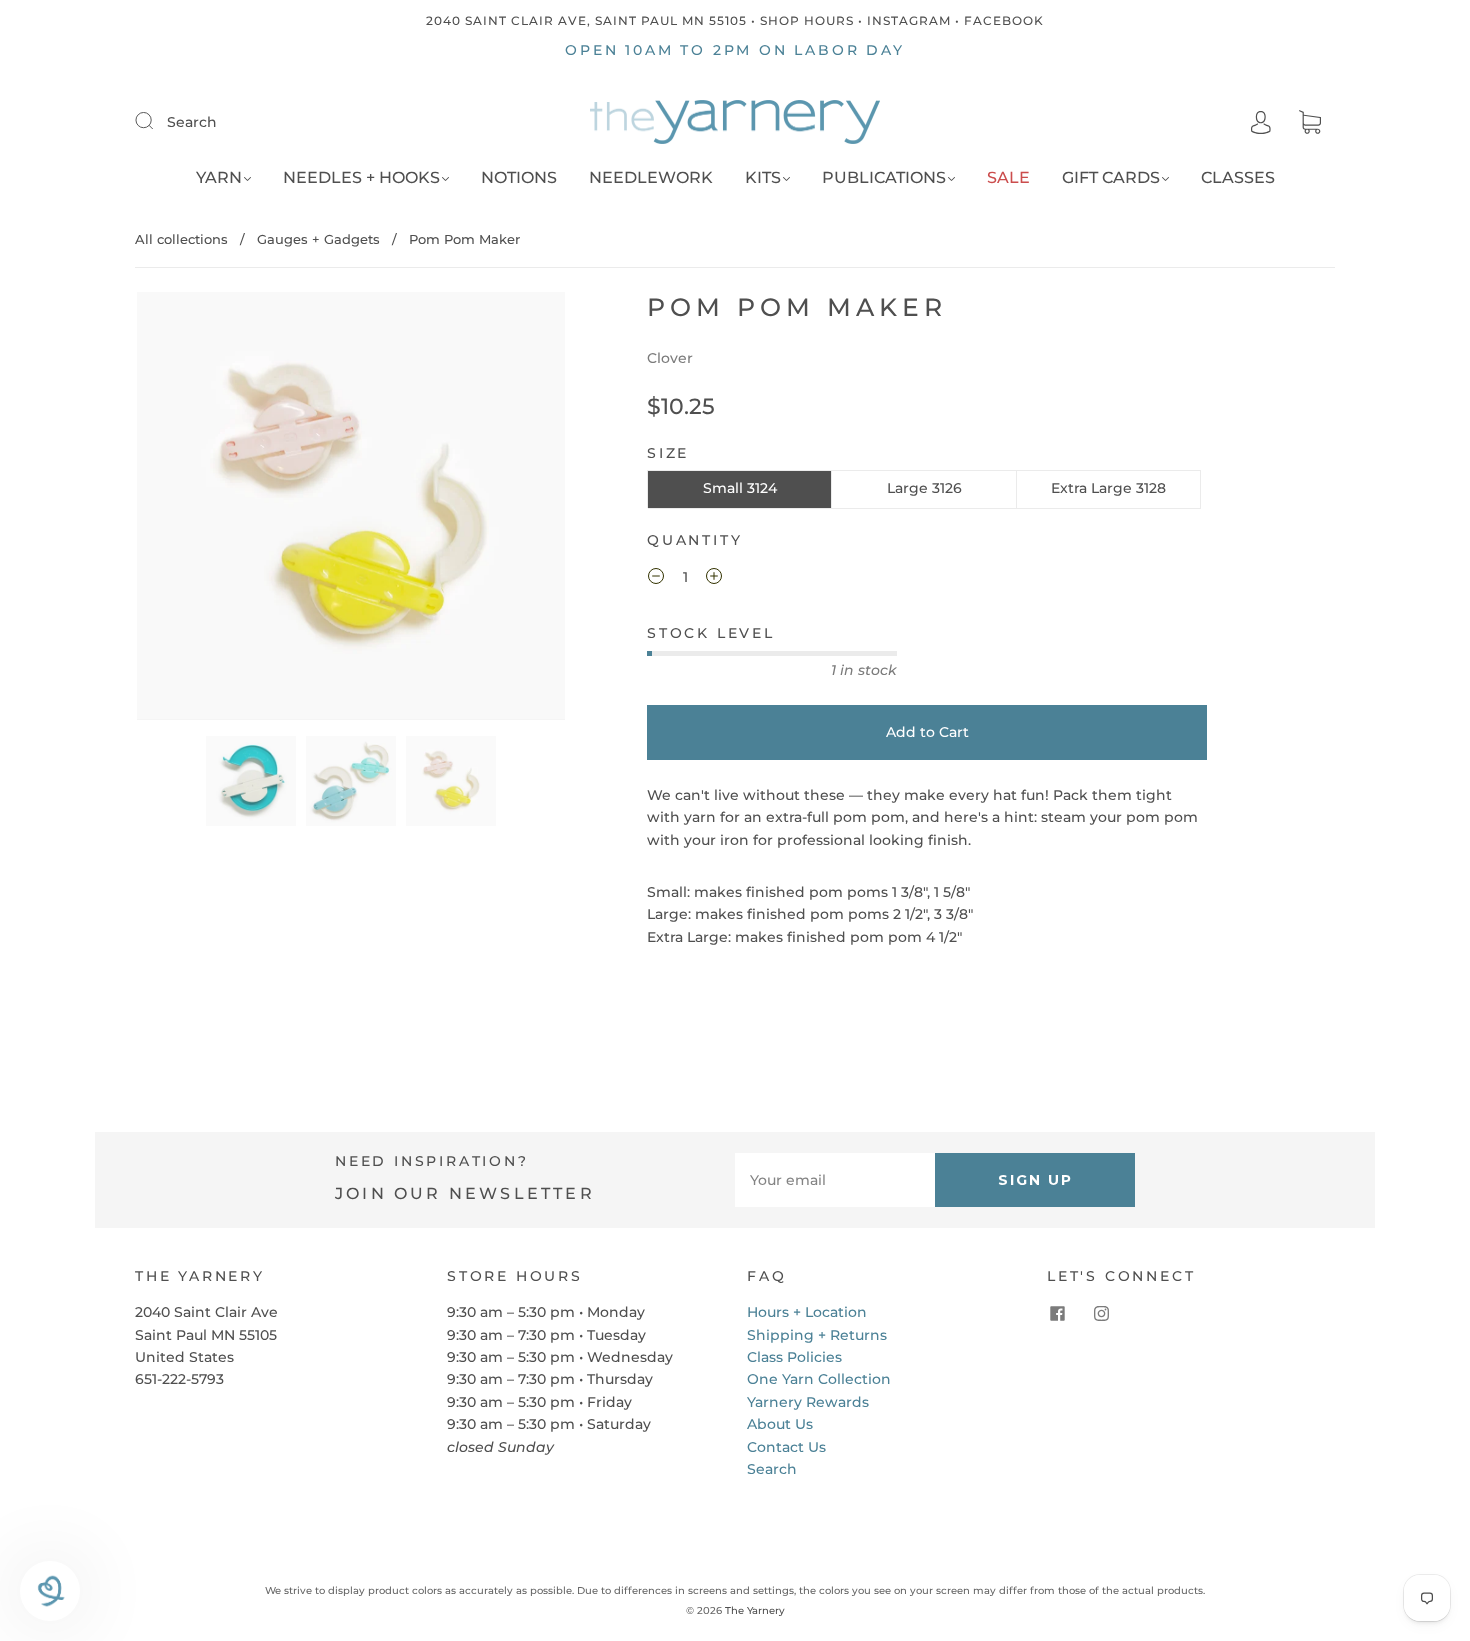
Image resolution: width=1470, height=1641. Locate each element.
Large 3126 (924, 488)
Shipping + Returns (817, 1335)
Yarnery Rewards (808, 1402)
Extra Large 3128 (1108, 488)
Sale (1008, 177)
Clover (670, 358)
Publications (884, 177)
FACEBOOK (1004, 20)
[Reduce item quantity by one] (656, 579)
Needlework (651, 177)
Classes (1238, 177)
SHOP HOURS (807, 20)
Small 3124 (740, 488)
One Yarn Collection (819, 1379)
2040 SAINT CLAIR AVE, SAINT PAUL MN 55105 (586, 20)
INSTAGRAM (909, 20)
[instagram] (1101, 1313)
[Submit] (157, 121)
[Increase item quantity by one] (714, 579)
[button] (180, 510)
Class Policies (794, 1357)
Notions (519, 177)
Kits (763, 177)
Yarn (219, 177)
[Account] (1261, 122)
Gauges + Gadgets (318, 239)
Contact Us (786, 1447)
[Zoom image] (351, 510)
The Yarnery (755, 1610)
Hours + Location (807, 1312)
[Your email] (835, 1180)
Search (192, 122)
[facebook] (1057, 1313)
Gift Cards (1111, 177)
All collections (181, 239)
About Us (780, 1424)
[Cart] (1310, 123)
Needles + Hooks (361, 177)
